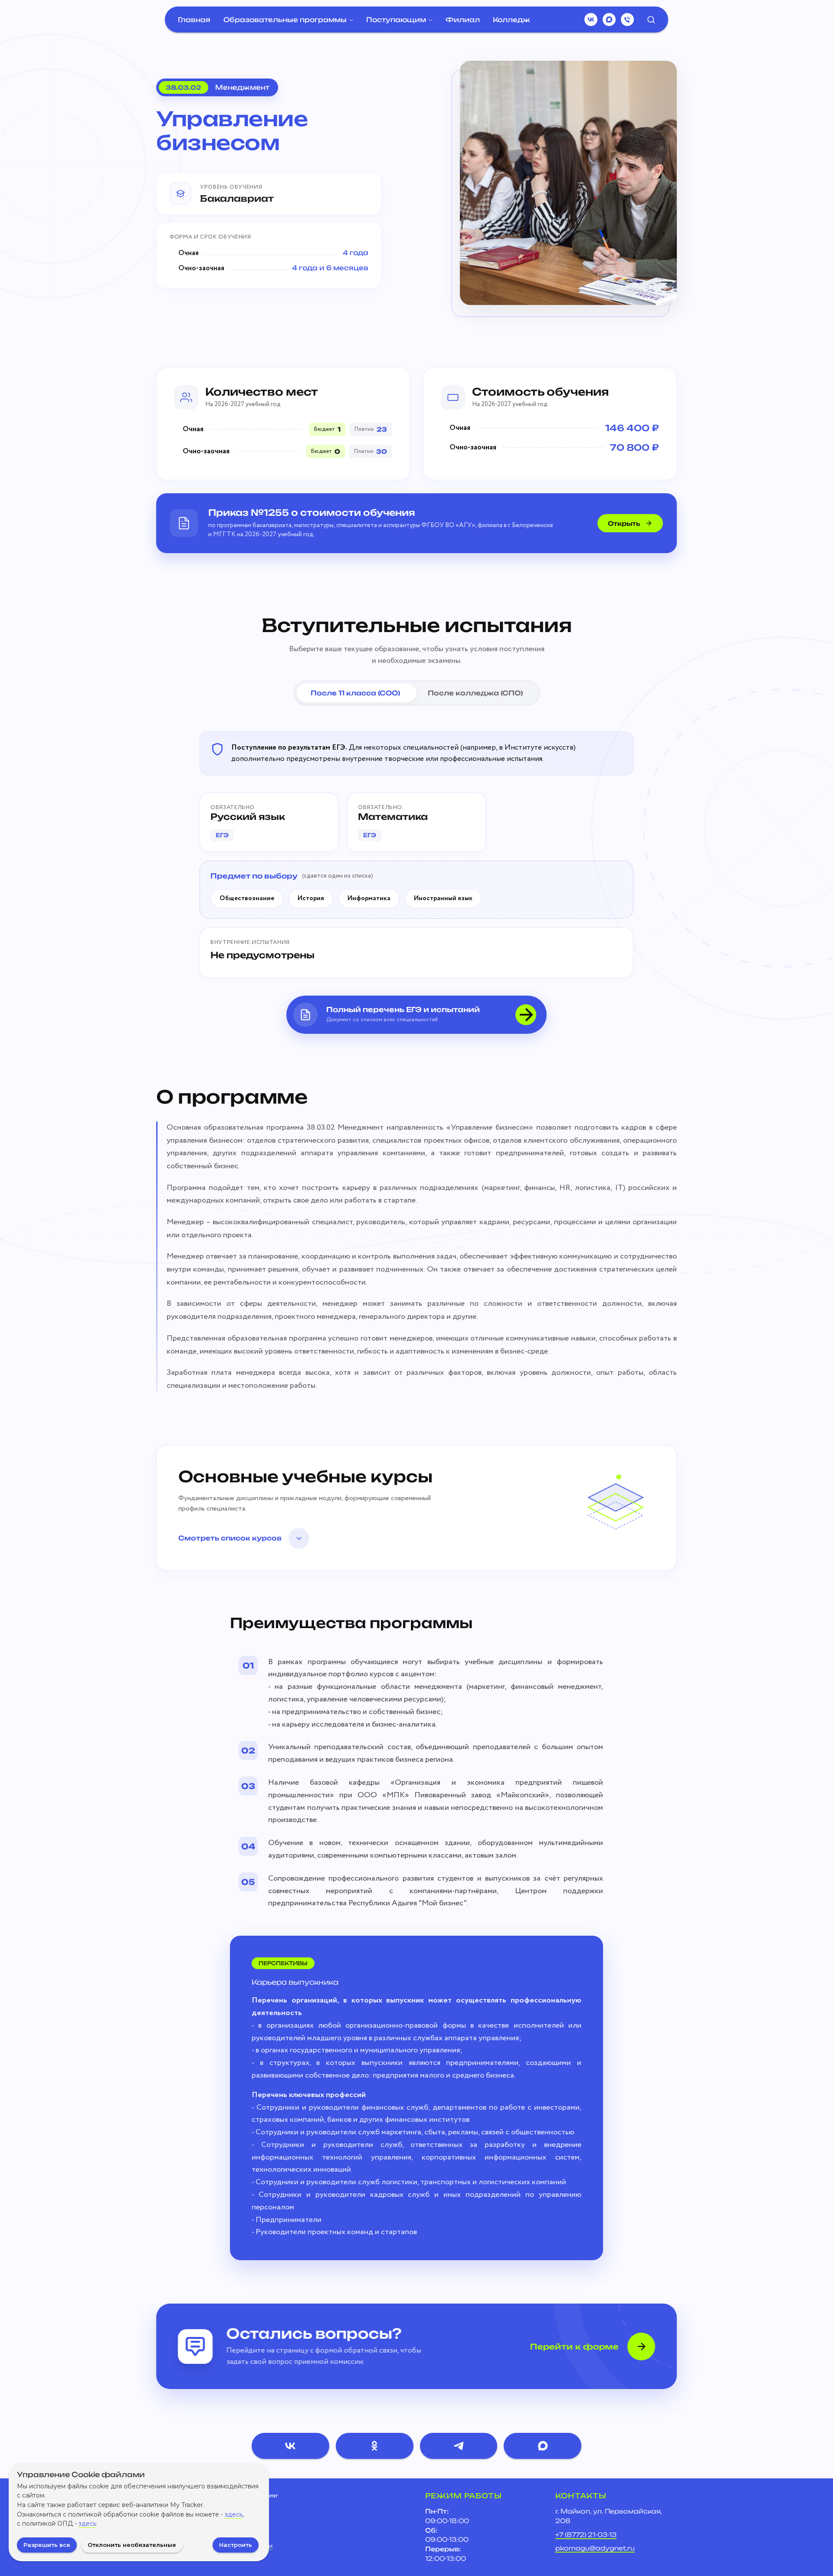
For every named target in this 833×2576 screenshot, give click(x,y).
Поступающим (396, 20)
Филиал (463, 20)
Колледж (512, 20)
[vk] (591, 20)
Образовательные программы (285, 20)
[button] (651, 19)
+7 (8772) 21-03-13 (586, 2535)
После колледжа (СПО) (475, 693)
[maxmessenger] (609, 20)
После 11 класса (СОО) (355, 693)
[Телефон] (627, 20)
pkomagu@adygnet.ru (595, 2548)
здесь (234, 2514)
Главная (194, 20)
